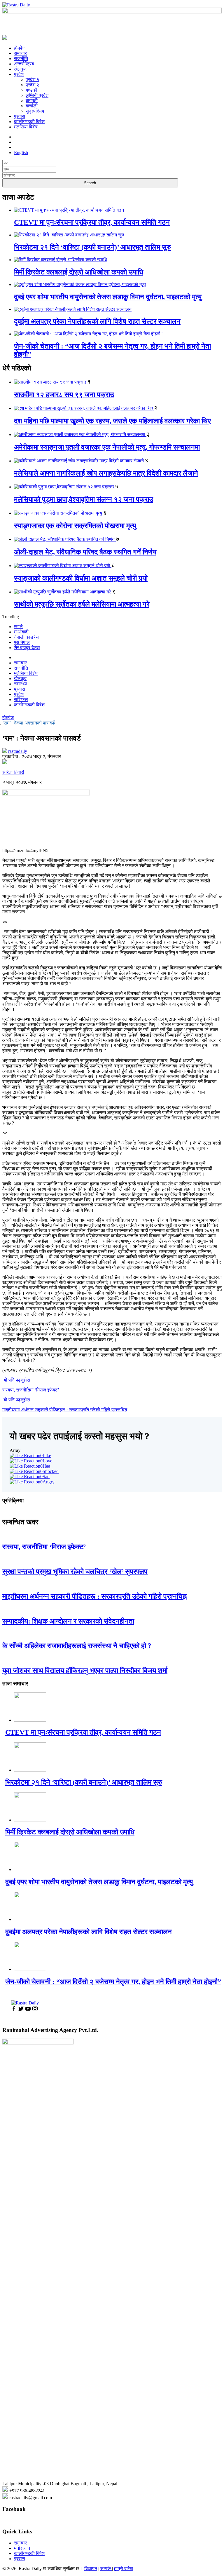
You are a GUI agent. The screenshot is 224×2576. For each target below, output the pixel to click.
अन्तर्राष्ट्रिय (24, 64)
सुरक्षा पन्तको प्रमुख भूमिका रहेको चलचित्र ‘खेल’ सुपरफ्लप (75, 1572)
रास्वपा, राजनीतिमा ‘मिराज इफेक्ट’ (44, 1547)
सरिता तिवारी (13, 772)
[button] (112, 2484)
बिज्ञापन (91, 2569)
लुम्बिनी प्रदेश (37, 95)
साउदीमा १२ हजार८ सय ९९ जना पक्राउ (64, 395)
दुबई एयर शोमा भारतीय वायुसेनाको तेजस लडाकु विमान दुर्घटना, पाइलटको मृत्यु (108, 297)
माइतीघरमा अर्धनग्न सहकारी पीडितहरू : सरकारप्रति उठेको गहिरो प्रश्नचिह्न (94, 1596)
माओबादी (21, 632)
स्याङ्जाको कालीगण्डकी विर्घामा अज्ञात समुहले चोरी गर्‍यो (81, 578)
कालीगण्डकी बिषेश (29, 122)
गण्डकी (32, 90)
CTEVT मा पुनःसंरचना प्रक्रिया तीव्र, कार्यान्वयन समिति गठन (92, 222)
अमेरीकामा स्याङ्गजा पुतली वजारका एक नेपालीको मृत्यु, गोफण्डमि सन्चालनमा (107, 447)
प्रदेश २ (32, 85)
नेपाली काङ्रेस (26, 637)
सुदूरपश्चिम (35, 111)
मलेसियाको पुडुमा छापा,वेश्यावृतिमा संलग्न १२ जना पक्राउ (84, 499)
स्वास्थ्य (20, 684)
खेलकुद (20, 69)
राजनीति (21, 59)
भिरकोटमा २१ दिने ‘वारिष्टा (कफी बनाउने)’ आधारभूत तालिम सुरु (92, 247)
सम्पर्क (106, 2569)
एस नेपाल (22, 642)
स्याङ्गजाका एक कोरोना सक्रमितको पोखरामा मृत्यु (75, 526)
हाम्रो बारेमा (124, 2569)
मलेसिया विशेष (26, 127)
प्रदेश (19, 74)
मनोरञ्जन (22, 2548)
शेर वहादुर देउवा (27, 648)
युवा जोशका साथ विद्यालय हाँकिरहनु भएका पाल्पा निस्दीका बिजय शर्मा (85, 1671)
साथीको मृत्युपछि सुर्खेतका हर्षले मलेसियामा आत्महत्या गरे (82, 604)
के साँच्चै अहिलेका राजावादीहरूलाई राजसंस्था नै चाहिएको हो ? (77, 1646)
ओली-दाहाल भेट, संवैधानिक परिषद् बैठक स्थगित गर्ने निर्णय (85, 552)
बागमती (32, 101)
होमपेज (20, 48)
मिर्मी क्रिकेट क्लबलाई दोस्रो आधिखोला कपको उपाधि (79, 272)
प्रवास (20, 116)
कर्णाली (32, 106)
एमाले (18, 627)
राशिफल (21, 700)
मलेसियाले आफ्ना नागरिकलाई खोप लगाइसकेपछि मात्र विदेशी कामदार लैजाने (106, 473)
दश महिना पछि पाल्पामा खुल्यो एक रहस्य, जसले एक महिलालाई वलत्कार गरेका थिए (112, 421)
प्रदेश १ (32, 80)
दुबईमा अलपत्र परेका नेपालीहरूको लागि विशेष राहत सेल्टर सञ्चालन (97, 321)
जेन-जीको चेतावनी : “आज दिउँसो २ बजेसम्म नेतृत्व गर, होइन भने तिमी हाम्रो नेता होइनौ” (113, 1982)
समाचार (20, 53)
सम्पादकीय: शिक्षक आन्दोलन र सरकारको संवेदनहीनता (68, 1621)
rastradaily (18, 751)
